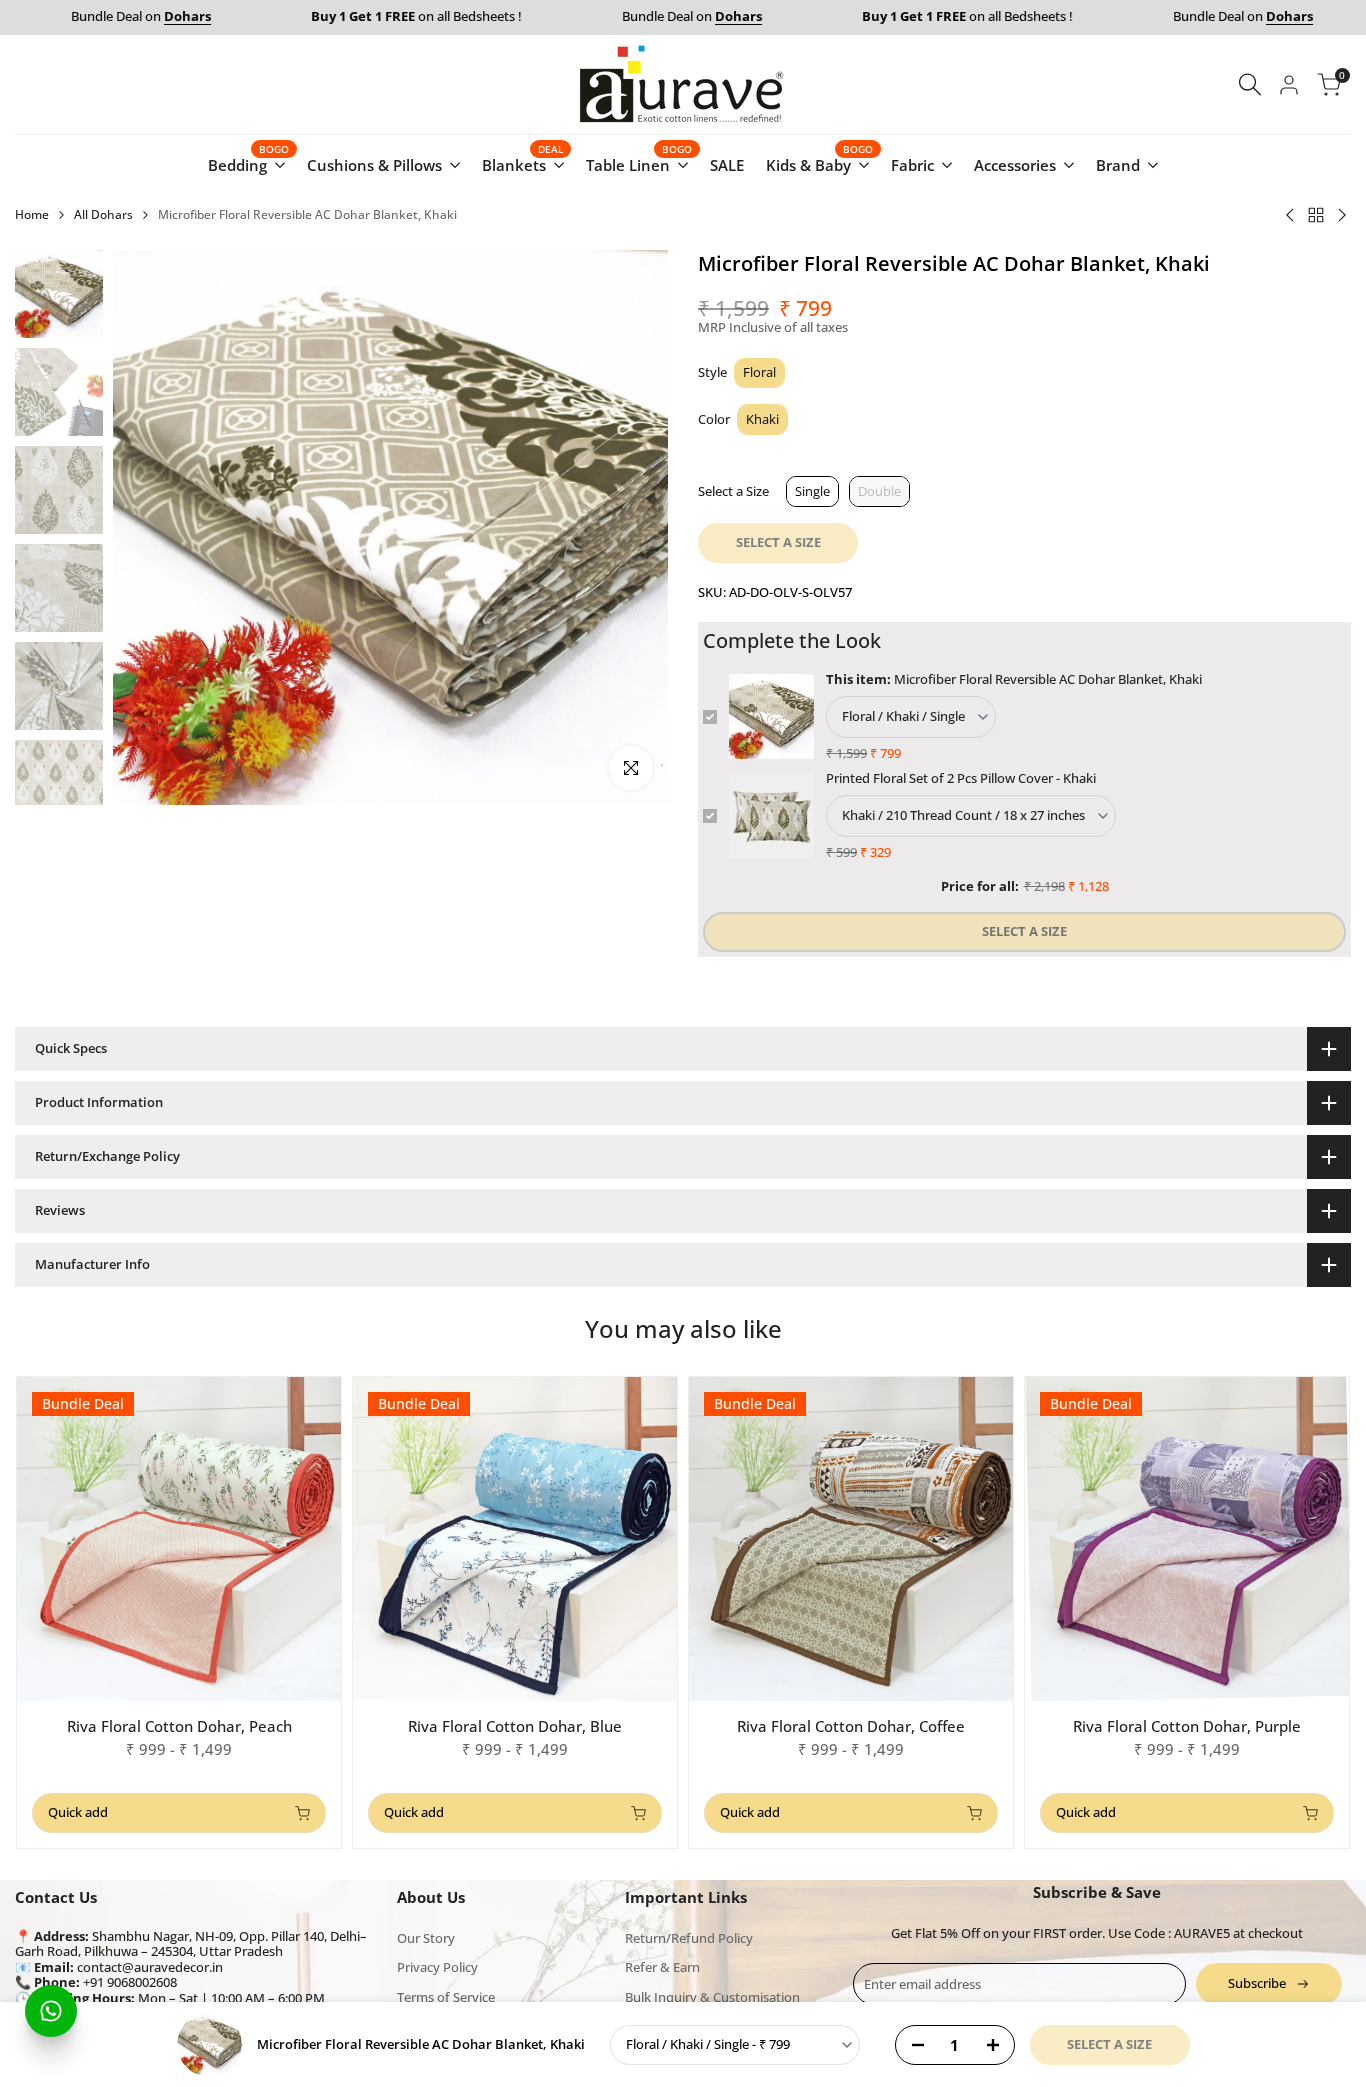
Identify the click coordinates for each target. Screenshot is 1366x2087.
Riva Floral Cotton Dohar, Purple (1187, 1726)
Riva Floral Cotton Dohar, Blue (515, 1726)
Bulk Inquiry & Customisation (712, 1997)
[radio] (759, 373)
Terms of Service (446, 1997)
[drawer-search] (1250, 84)
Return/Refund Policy (689, 1938)
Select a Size (733, 491)
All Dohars (103, 214)
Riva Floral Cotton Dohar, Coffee (851, 1726)
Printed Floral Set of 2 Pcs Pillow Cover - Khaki (961, 778)
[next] (628, 528)
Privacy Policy (437, 1967)
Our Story (426, 1938)
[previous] (153, 528)
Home (32, 214)
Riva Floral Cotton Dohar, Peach (179, 1726)
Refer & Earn (662, 1967)
